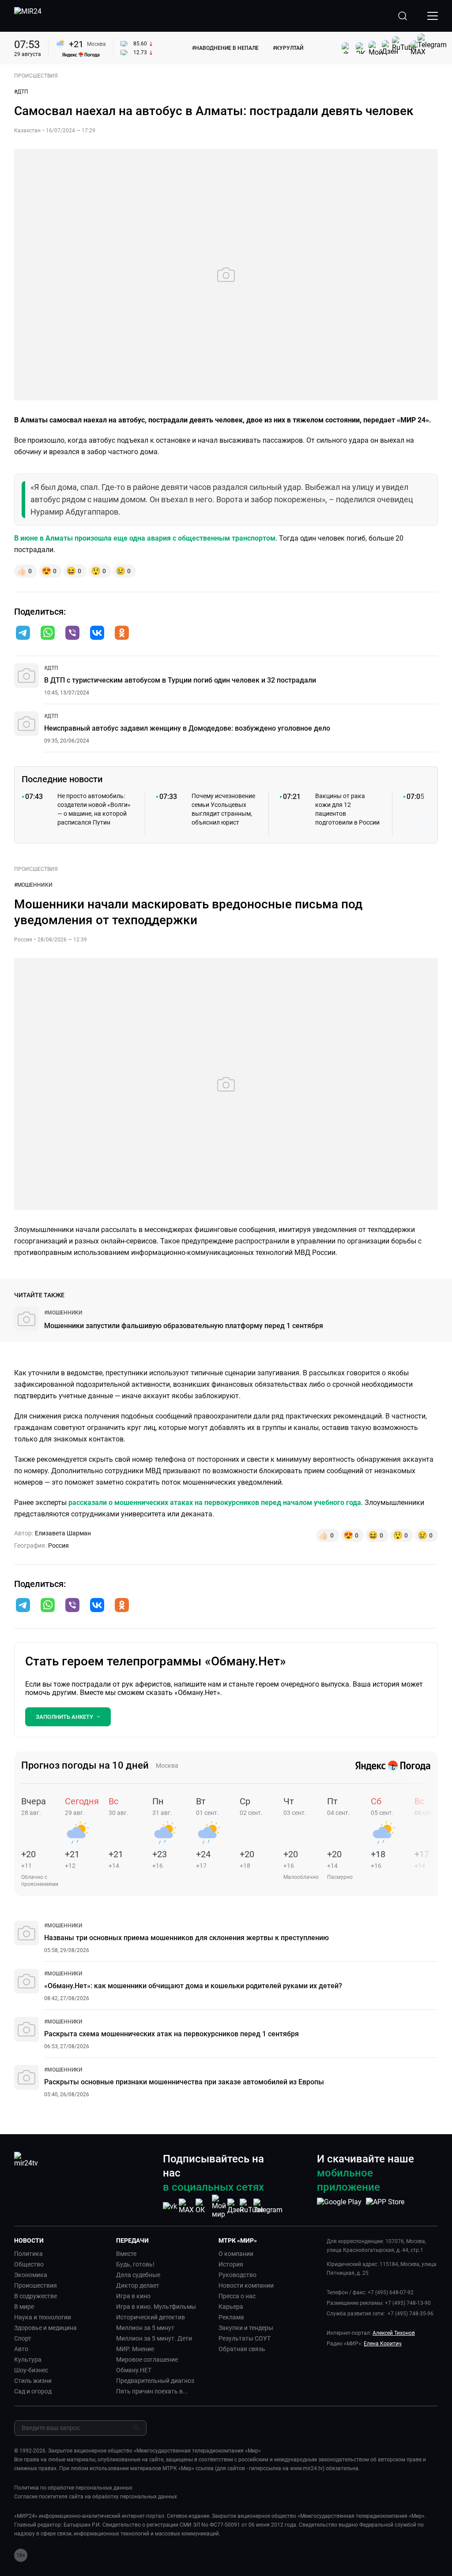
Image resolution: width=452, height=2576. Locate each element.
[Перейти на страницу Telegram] (268, 2206)
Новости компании (246, 2285)
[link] (51, 668)
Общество (29, 2264)
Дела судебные (138, 2275)
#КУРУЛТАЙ (288, 48)
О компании (236, 2254)
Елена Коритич (383, 2344)
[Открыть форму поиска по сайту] (403, 16)
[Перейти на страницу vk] (170, 2206)
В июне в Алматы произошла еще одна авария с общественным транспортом (145, 538)
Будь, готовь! (135, 2264)
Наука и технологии (43, 2317)
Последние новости (62, 779)
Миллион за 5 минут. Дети (154, 2338)
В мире (24, 2307)
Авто (21, 2349)
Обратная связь (242, 2349)
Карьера (231, 2307)
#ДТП (21, 92)
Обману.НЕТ (134, 2370)
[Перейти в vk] (97, 634)
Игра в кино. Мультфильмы (156, 2307)
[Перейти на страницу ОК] (203, 2206)
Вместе (126, 2254)
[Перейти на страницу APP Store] (385, 2206)
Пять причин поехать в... (152, 2391)
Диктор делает (138, 2285)
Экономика (31, 2275)
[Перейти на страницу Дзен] (235, 2206)
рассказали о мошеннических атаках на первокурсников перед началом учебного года (215, 1503)
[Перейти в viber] (72, 634)
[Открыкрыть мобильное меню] (433, 16)
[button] (23, 633)
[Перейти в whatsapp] (48, 634)
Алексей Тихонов (394, 2333)
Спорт (23, 2338)
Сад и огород (33, 2391)
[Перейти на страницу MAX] (186, 2206)
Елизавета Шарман (63, 1533)
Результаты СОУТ (245, 2338)
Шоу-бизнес (31, 2370)
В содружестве (36, 2296)
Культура (28, 2359)
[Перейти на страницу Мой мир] (219, 2206)
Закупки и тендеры (246, 2328)
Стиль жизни (33, 2381)
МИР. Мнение (135, 2349)
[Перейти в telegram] (23, 634)
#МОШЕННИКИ (33, 885)
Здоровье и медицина (45, 2328)
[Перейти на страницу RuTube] (252, 2206)
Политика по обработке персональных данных (73, 2488)
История (231, 2264)
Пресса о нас (237, 2296)
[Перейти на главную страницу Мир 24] (28, 16)
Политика (28, 2254)
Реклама (231, 2317)
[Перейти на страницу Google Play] (339, 2206)
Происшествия (36, 2285)
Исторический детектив (151, 2317)
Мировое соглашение (147, 2359)
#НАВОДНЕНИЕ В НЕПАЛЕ (225, 48)
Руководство (237, 2275)
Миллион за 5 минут (145, 2328)
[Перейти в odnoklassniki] (122, 634)
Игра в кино (133, 2296)
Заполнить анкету (64, 1717)
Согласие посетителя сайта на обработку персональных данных (96, 2497)
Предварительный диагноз (155, 2381)
